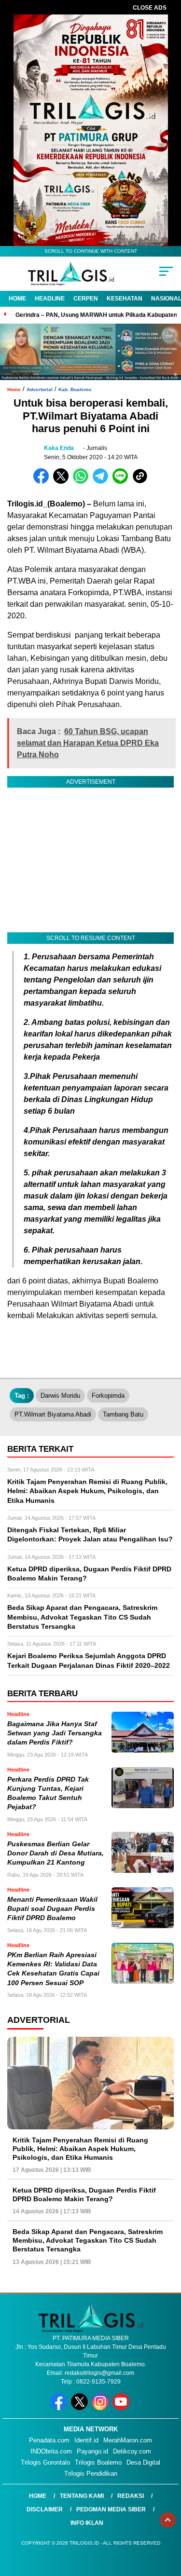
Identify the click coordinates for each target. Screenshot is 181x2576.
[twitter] (80, 2408)
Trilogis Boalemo (98, 2462)
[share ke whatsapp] (83, 482)
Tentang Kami (82, 2496)
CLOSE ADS (150, 8)
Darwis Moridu (60, 1396)
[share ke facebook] (43, 482)
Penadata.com (49, 2440)
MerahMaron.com (128, 2440)
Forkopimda (108, 1396)
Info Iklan (87, 2523)
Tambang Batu (123, 1414)
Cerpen (86, 299)
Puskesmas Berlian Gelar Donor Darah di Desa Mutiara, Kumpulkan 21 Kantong (56, 1854)
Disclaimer (45, 2509)
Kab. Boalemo (75, 389)
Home (17, 299)
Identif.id (86, 2440)
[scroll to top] (168, 2520)
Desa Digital (143, 2462)
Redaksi (131, 2496)
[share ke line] (122, 482)
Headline (50, 299)
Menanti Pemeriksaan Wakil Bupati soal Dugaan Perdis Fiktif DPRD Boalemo (52, 1909)
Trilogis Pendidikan (91, 2474)
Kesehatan (125, 299)
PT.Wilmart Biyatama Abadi (53, 1414)
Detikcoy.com (132, 2451)
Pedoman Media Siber (111, 2509)
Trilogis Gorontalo (45, 2462)
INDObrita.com (51, 2451)
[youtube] (122, 2408)
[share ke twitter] (63, 482)
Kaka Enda (59, 448)
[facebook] (60, 2408)
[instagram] (101, 2408)
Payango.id (92, 2451)
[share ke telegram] (102, 482)
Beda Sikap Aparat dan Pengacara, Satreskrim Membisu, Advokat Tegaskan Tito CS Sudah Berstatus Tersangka (88, 2240)
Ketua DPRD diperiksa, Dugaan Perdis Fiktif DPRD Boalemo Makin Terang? (84, 2194)
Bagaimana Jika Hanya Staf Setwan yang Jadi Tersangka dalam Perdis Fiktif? (55, 1733)
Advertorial (40, 389)
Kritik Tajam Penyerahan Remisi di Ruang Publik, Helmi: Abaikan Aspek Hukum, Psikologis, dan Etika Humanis (80, 2149)
